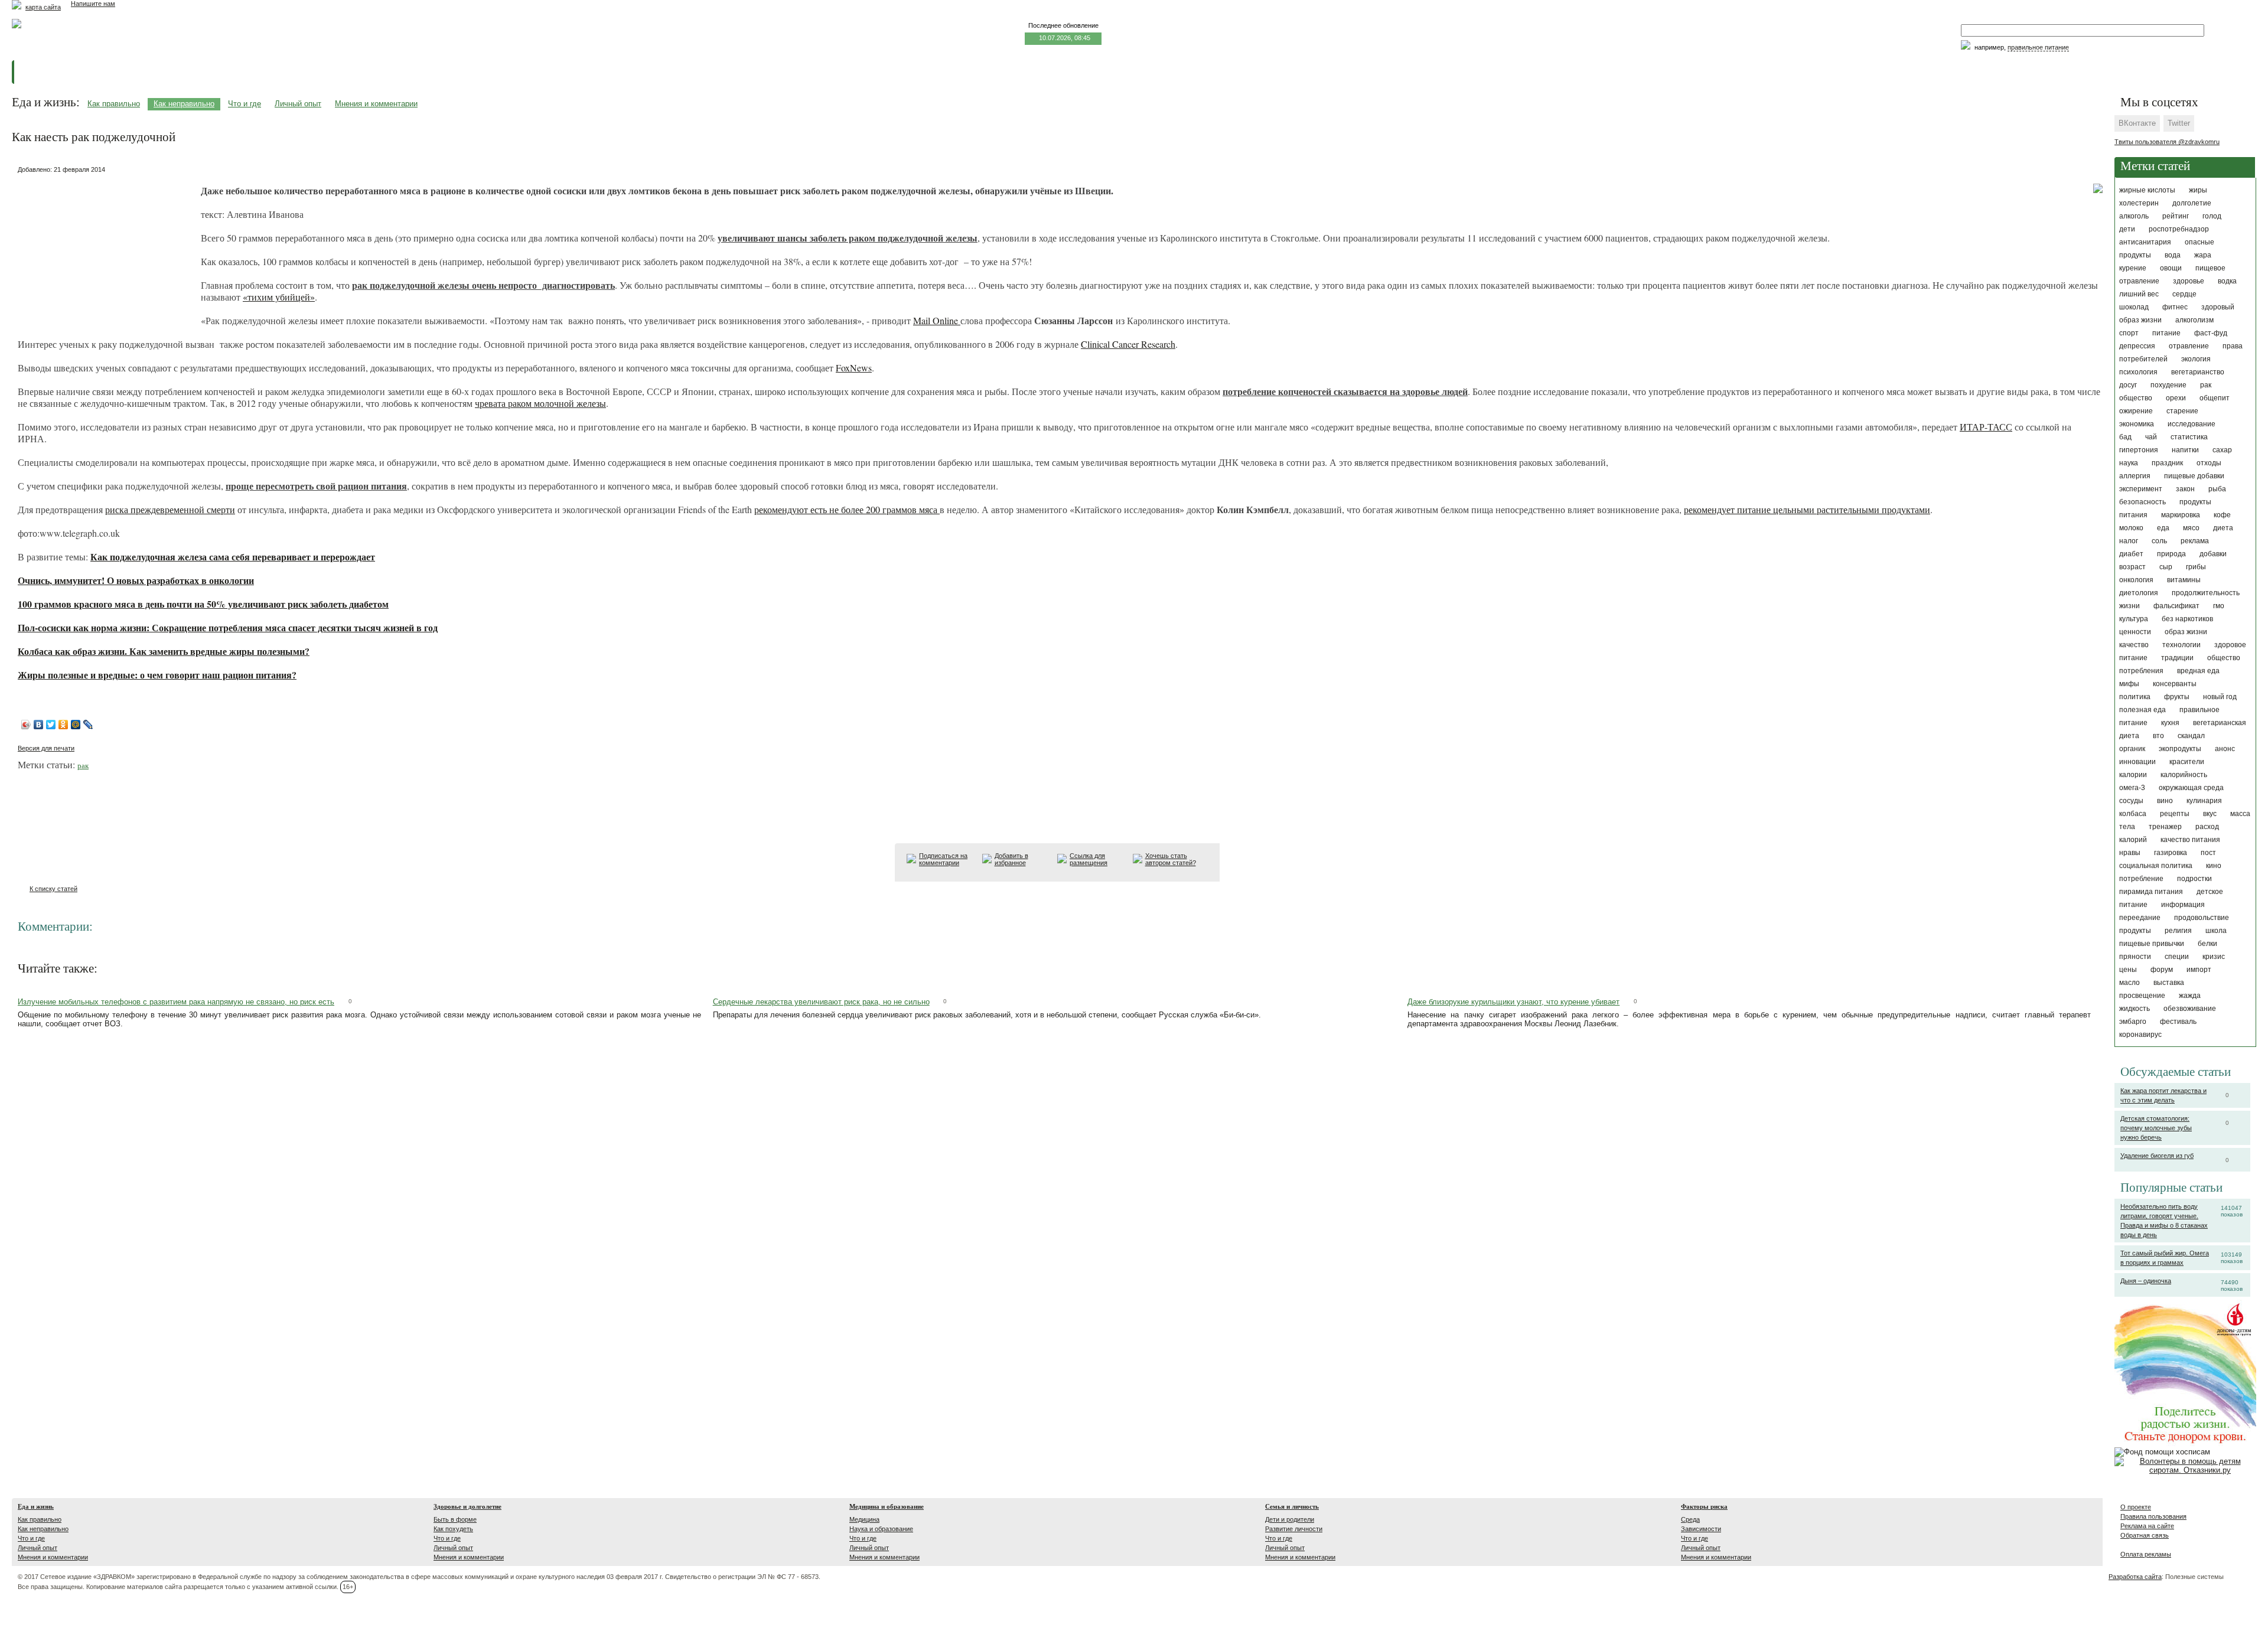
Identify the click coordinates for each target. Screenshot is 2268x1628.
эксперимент (2141, 489)
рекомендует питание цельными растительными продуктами (1807, 509)
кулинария (2204, 801)
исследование (2192, 424)
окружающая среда (2191, 788)
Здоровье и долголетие (467, 1506)
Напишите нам (93, 4)
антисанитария (2145, 242)
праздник (2167, 463)
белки (2207, 944)
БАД (2125, 437)
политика (2135, 697)
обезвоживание (2190, 1009)
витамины (2184, 580)
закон (2185, 489)
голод (2212, 216)
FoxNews (854, 368)
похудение (2168, 385)
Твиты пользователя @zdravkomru (2167, 142)
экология (2196, 359)
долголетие (2192, 203)
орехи (2176, 398)
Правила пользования (2153, 1516)
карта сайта (43, 7)
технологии (2181, 645)
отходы (2209, 463)
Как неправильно (184, 104)
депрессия (2137, 346)
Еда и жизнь (36, 1506)
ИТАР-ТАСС (1986, 427)
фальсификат (2176, 606)
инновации (2137, 762)
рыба (2217, 489)
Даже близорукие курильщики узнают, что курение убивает (1513, 1002)
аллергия (2135, 476)
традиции (2177, 658)
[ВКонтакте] (39, 725)
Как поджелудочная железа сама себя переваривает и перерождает (233, 557)
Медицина (864, 1519)
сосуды (2131, 801)
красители (2187, 762)
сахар (2222, 450)
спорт (2129, 333)
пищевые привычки (2152, 944)
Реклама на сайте (2147, 1526)
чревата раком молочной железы (540, 403)
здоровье (2189, 281)
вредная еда (2198, 671)
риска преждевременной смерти (170, 509)
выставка (2169, 983)
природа (2171, 554)
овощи (2171, 268)
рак (2206, 385)
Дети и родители (1290, 1519)
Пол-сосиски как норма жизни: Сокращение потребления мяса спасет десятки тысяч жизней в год (228, 627)
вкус (2210, 814)
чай (2151, 437)
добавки (2213, 554)
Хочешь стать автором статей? (1171, 859)
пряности (2135, 957)
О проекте (2136, 1507)
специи (2177, 957)
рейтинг (2176, 216)
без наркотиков (2187, 619)
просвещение (2142, 996)
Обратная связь (2145, 1535)
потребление (2141, 879)
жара (2203, 255)
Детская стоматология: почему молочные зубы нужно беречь (2156, 1128)
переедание (2140, 918)
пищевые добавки (2194, 476)
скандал (2191, 736)
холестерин (2139, 203)
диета (2223, 528)
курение (2133, 268)
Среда (1690, 1519)
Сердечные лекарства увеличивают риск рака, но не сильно (821, 1002)
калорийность (2184, 775)
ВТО (2158, 736)
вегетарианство (2198, 372)
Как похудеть (453, 1529)
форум (2162, 970)
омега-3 (2132, 788)
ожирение (2136, 411)
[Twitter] (51, 725)
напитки (2185, 450)
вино (2165, 801)
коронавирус (2140, 1035)
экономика (2137, 424)
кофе (2222, 515)
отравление (2189, 346)
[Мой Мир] (76, 725)
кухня (2170, 723)
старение (2182, 411)
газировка (2171, 853)
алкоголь (2134, 216)
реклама (2195, 541)
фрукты (2177, 697)
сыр (2166, 567)
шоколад (2134, 307)
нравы (2130, 853)
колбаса (2133, 814)
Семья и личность (1292, 1506)
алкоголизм (2194, 320)
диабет (2131, 554)
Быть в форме (455, 1519)
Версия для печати (46, 748)
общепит (2215, 398)
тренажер (2165, 827)
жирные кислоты (2147, 190)
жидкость (2135, 1009)
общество (2136, 398)
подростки (2194, 879)
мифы (2129, 684)
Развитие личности (1294, 1529)
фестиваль (2178, 1022)
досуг (2128, 385)
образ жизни (2186, 632)
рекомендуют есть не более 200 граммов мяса (847, 509)
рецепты (2175, 814)
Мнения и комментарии (376, 104)
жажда (2190, 996)
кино (2214, 866)
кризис (2214, 957)
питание (2166, 333)
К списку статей (53, 889)
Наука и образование (881, 1529)
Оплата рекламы (2146, 1554)
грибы (2196, 567)
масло (2129, 983)
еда (2163, 528)
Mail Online (937, 320)
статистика (2189, 437)
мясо (2191, 528)
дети (2127, 229)
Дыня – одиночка (2146, 1281)
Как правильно (114, 104)
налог (2129, 541)
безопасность (2142, 502)
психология (2138, 372)
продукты (2135, 931)
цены (2128, 970)
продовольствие (2202, 918)
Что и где (245, 104)
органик (2132, 749)
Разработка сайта (2135, 1577)
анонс (2225, 749)
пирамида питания (2151, 892)
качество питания (2190, 840)
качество (2134, 645)
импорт (2199, 970)
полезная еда (2142, 710)
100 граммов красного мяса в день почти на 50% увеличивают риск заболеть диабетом (203, 604)
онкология (2136, 580)
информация (2183, 905)
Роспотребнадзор (2179, 229)
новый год (2220, 697)
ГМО (2219, 606)
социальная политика (2156, 866)
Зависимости (1701, 1529)
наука (2129, 463)
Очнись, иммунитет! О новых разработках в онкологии (136, 580)
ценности (2135, 632)
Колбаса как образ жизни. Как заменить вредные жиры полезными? (164, 651)
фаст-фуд (2211, 333)
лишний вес (2139, 294)
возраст (2132, 567)
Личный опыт (298, 104)
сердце (2184, 294)
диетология (2139, 593)
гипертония (2139, 450)
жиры (2198, 190)
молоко (2131, 528)
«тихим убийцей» (279, 297)
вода (2173, 255)
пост (2208, 853)
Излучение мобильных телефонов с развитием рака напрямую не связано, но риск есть (176, 1002)
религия (2178, 931)
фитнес (2175, 307)
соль (2159, 541)
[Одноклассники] (63, 725)
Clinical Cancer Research (1128, 344)
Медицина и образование (887, 1506)
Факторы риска (1704, 1506)
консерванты (2175, 684)
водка (2227, 281)
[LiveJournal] (88, 725)
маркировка (2181, 515)
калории (2133, 775)
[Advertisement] (106, 251)
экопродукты (2180, 749)
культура (2134, 619)
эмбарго (2133, 1022)
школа (2216, 931)
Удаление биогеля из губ (2157, 1156)
